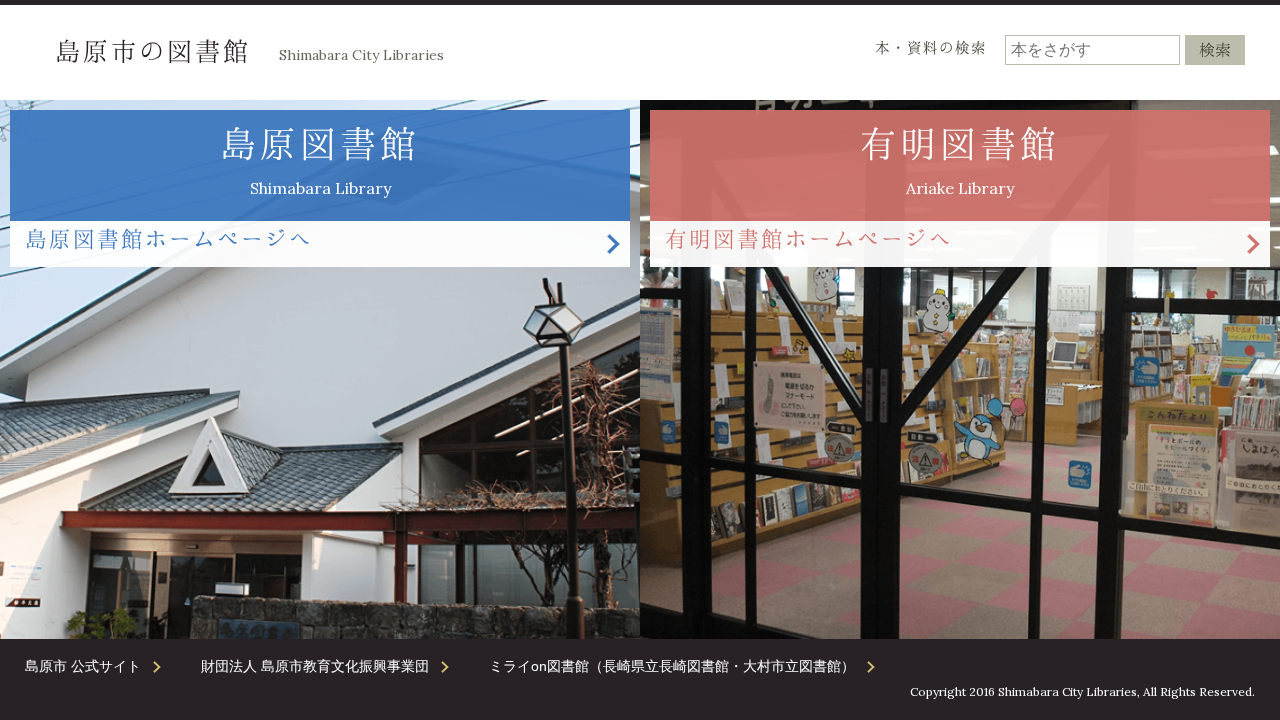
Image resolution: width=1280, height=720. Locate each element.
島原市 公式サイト (83, 666)
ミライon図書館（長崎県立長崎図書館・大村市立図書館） (672, 666)
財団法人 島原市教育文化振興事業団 (315, 666)
